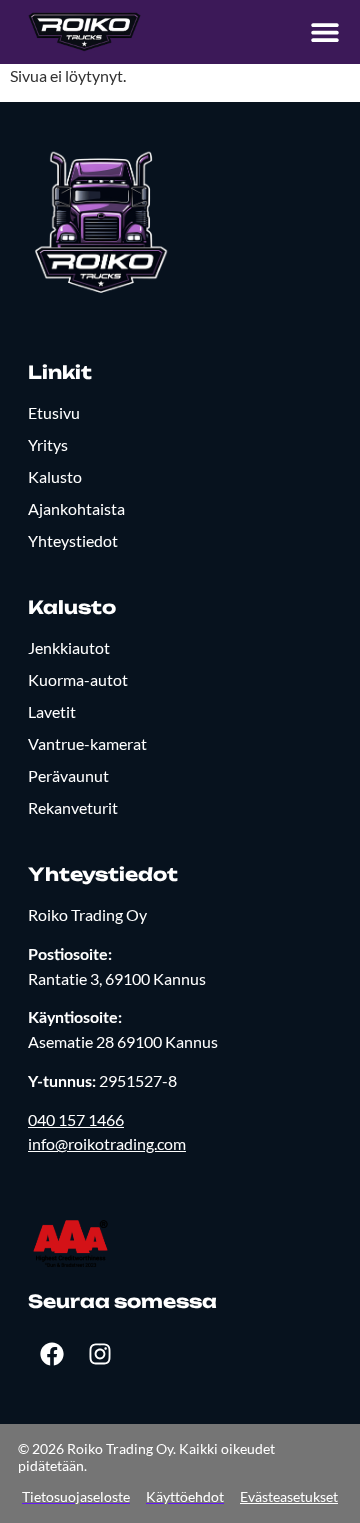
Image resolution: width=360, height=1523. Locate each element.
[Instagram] (100, 1354)
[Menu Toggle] (325, 32)
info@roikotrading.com (107, 1143)
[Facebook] (52, 1354)
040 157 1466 (76, 1119)
